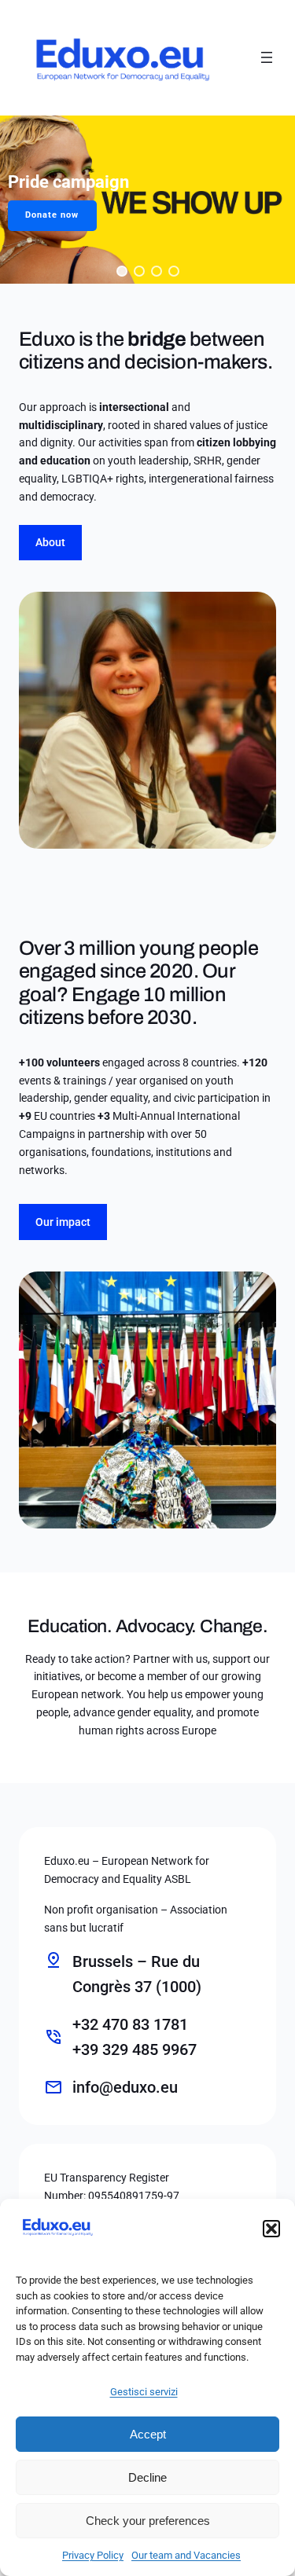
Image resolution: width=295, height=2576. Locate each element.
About (50, 542)
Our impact (63, 1222)
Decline (147, 2477)
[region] (147, 200)
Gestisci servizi (144, 2392)
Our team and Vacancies (186, 2555)
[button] (271, 2229)
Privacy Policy (93, 2555)
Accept (148, 2434)
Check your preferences (148, 2521)
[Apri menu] (267, 57)
